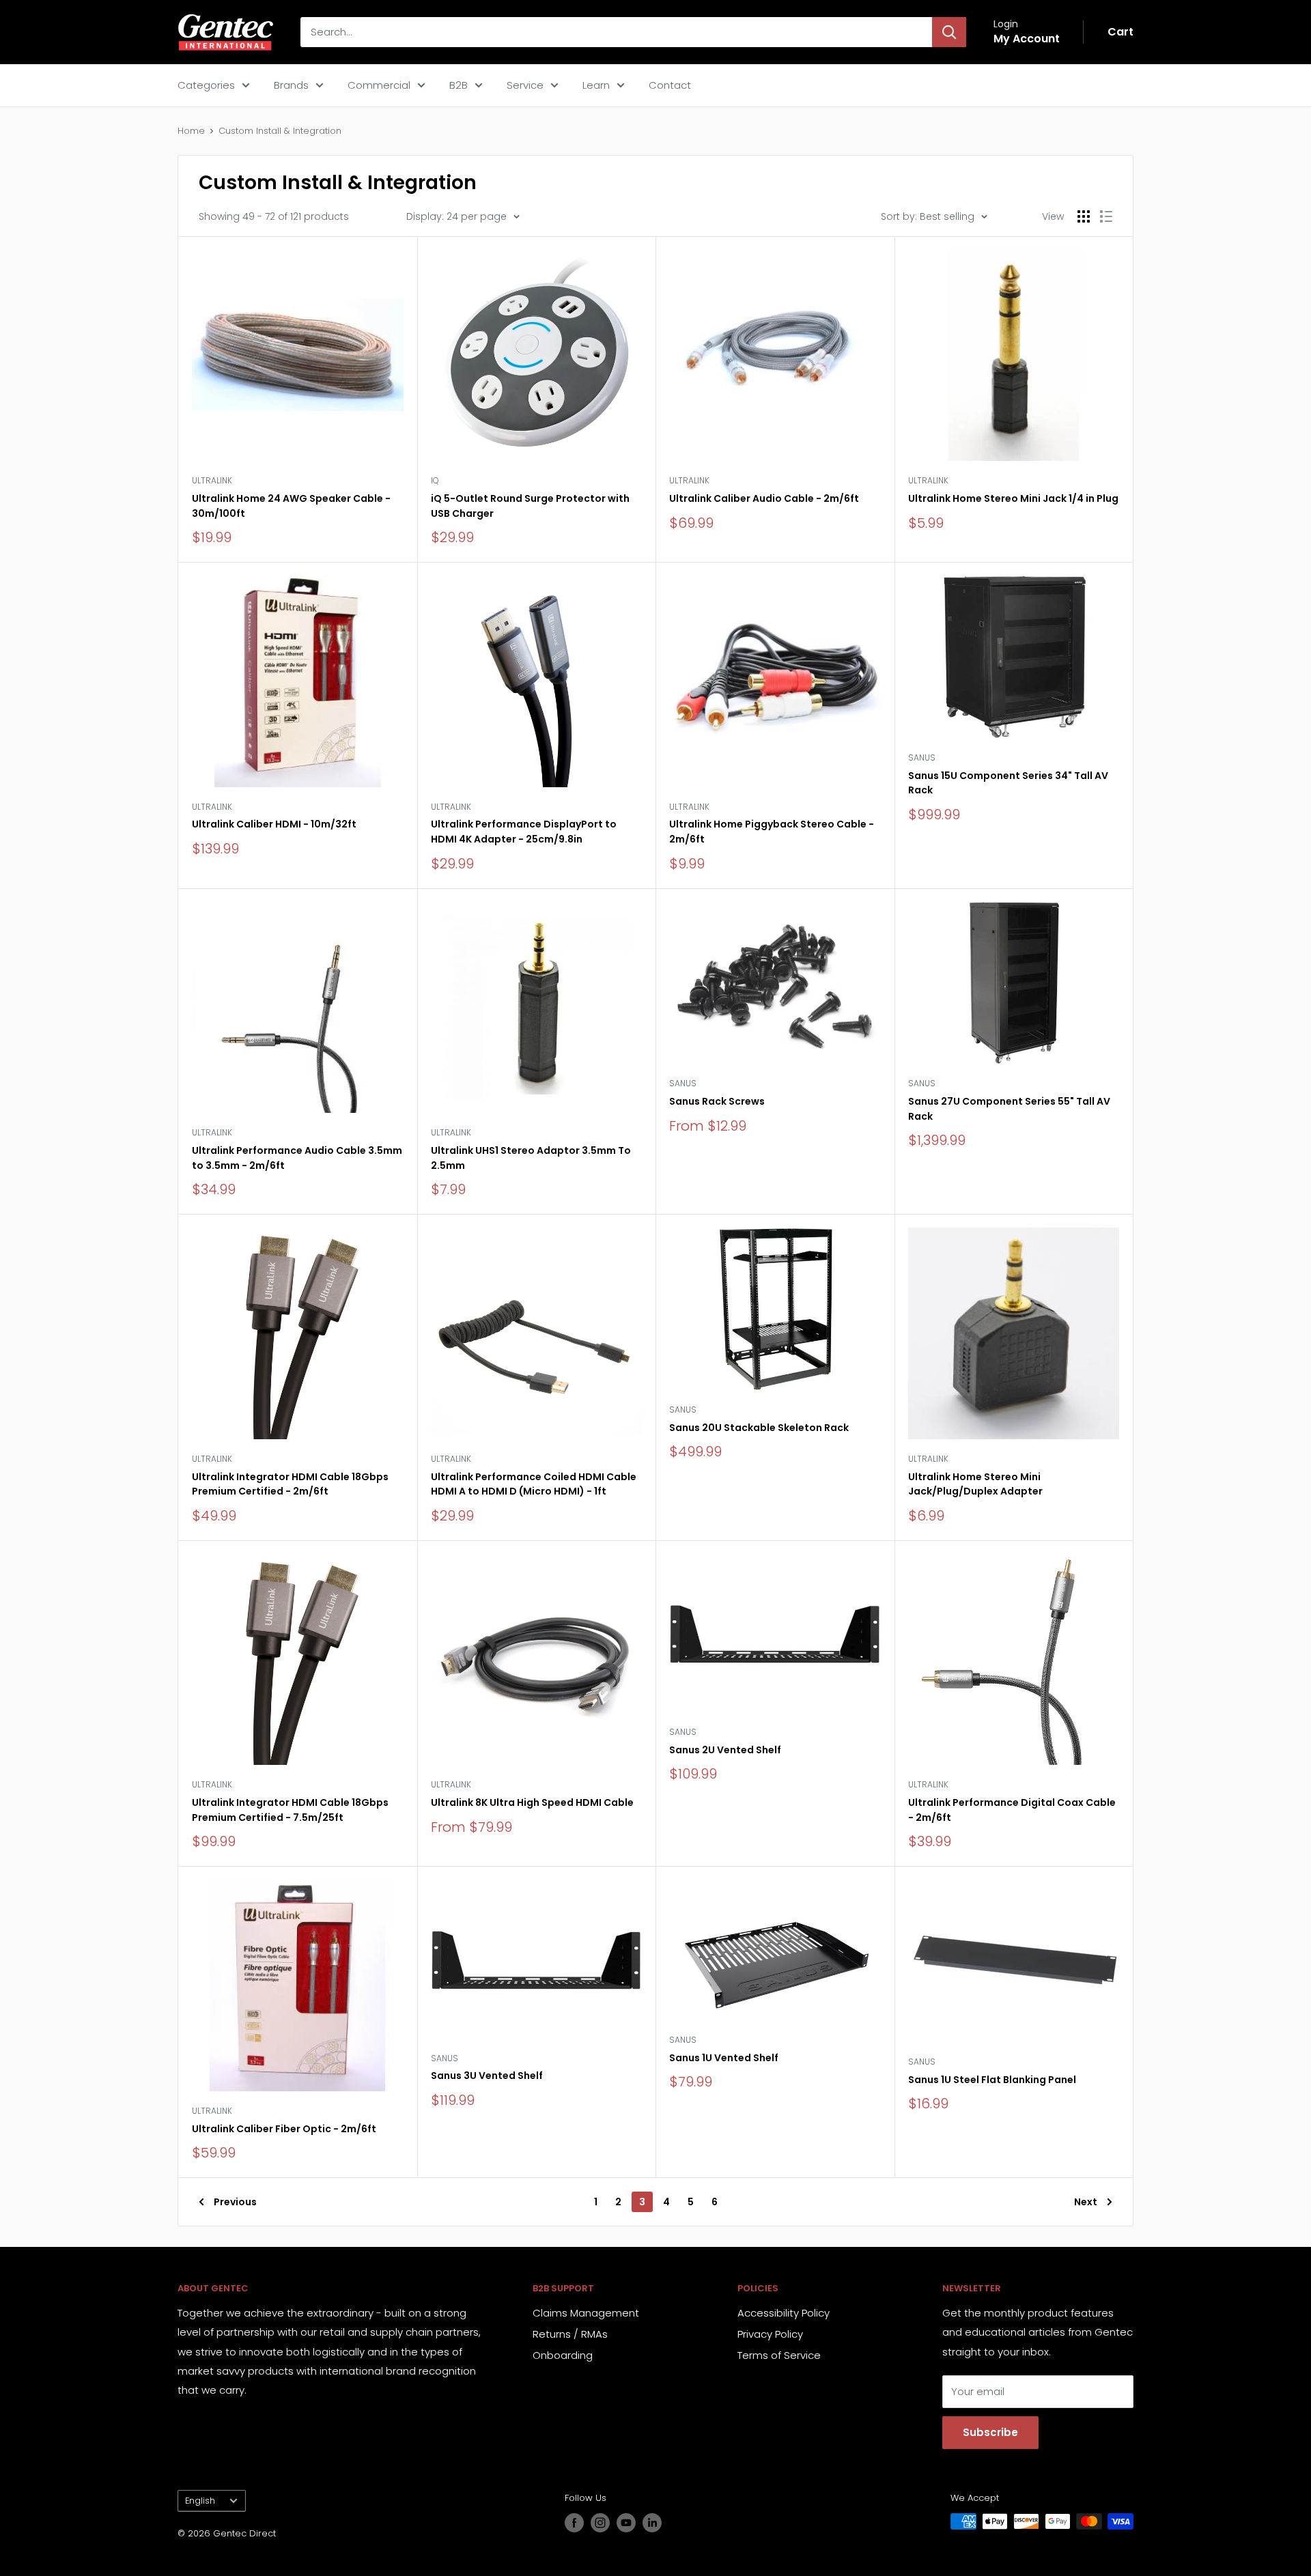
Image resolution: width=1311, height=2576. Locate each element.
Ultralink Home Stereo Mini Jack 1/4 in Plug (1013, 498)
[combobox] (616, 32)
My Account (1027, 39)
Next (1086, 2202)
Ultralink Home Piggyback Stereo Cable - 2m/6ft (772, 832)
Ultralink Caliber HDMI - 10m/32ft (274, 824)
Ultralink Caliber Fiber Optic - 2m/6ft (284, 2129)
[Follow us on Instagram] (600, 2523)
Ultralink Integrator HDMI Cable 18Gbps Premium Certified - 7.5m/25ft (290, 1810)
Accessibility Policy (784, 2313)
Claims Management (586, 2313)
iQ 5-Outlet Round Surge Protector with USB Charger (530, 506)
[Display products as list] (1106, 216)
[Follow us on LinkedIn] (652, 2523)
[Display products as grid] (1084, 216)
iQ (435, 480)
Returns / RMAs (570, 2334)
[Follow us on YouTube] (626, 2523)
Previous (235, 2202)
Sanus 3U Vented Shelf (487, 2076)
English (200, 2501)
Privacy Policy (770, 2334)
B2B (459, 85)
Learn (596, 85)
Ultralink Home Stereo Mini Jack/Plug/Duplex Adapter (975, 1484)
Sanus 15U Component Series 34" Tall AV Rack (1008, 783)
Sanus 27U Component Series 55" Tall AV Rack (1009, 1109)
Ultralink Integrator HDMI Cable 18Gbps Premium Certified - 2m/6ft (290, 1484)
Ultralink (212, 480)
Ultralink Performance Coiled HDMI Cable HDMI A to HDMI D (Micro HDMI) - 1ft (534, 1484)
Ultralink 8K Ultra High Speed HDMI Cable (532, 1802)
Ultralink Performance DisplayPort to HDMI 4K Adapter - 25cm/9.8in (524, 832)
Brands (291, 85)
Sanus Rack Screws (717, 1101)
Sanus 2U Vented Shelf (725, 1750)
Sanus (922, 758)
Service (525, 85)
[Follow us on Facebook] (574, 2523)
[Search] (949, 32)
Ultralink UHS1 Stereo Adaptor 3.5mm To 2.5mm (531, 1158)
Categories (206, 85)
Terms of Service (779, 2355)
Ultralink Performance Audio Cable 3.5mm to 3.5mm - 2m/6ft (297, 1158)
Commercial (379, 85)
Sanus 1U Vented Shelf (724, 2058)
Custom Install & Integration (280, 131)
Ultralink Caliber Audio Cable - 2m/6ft (764, 498)
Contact (670, 85)
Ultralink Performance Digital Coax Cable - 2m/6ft (1012, 1810)
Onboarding (563, 2355)
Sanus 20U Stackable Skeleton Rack (759, 1428)
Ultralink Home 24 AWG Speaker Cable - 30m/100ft (291, 506)
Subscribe (990, 2432)
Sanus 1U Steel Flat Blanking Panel (992, 2080)
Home (191, 131)
